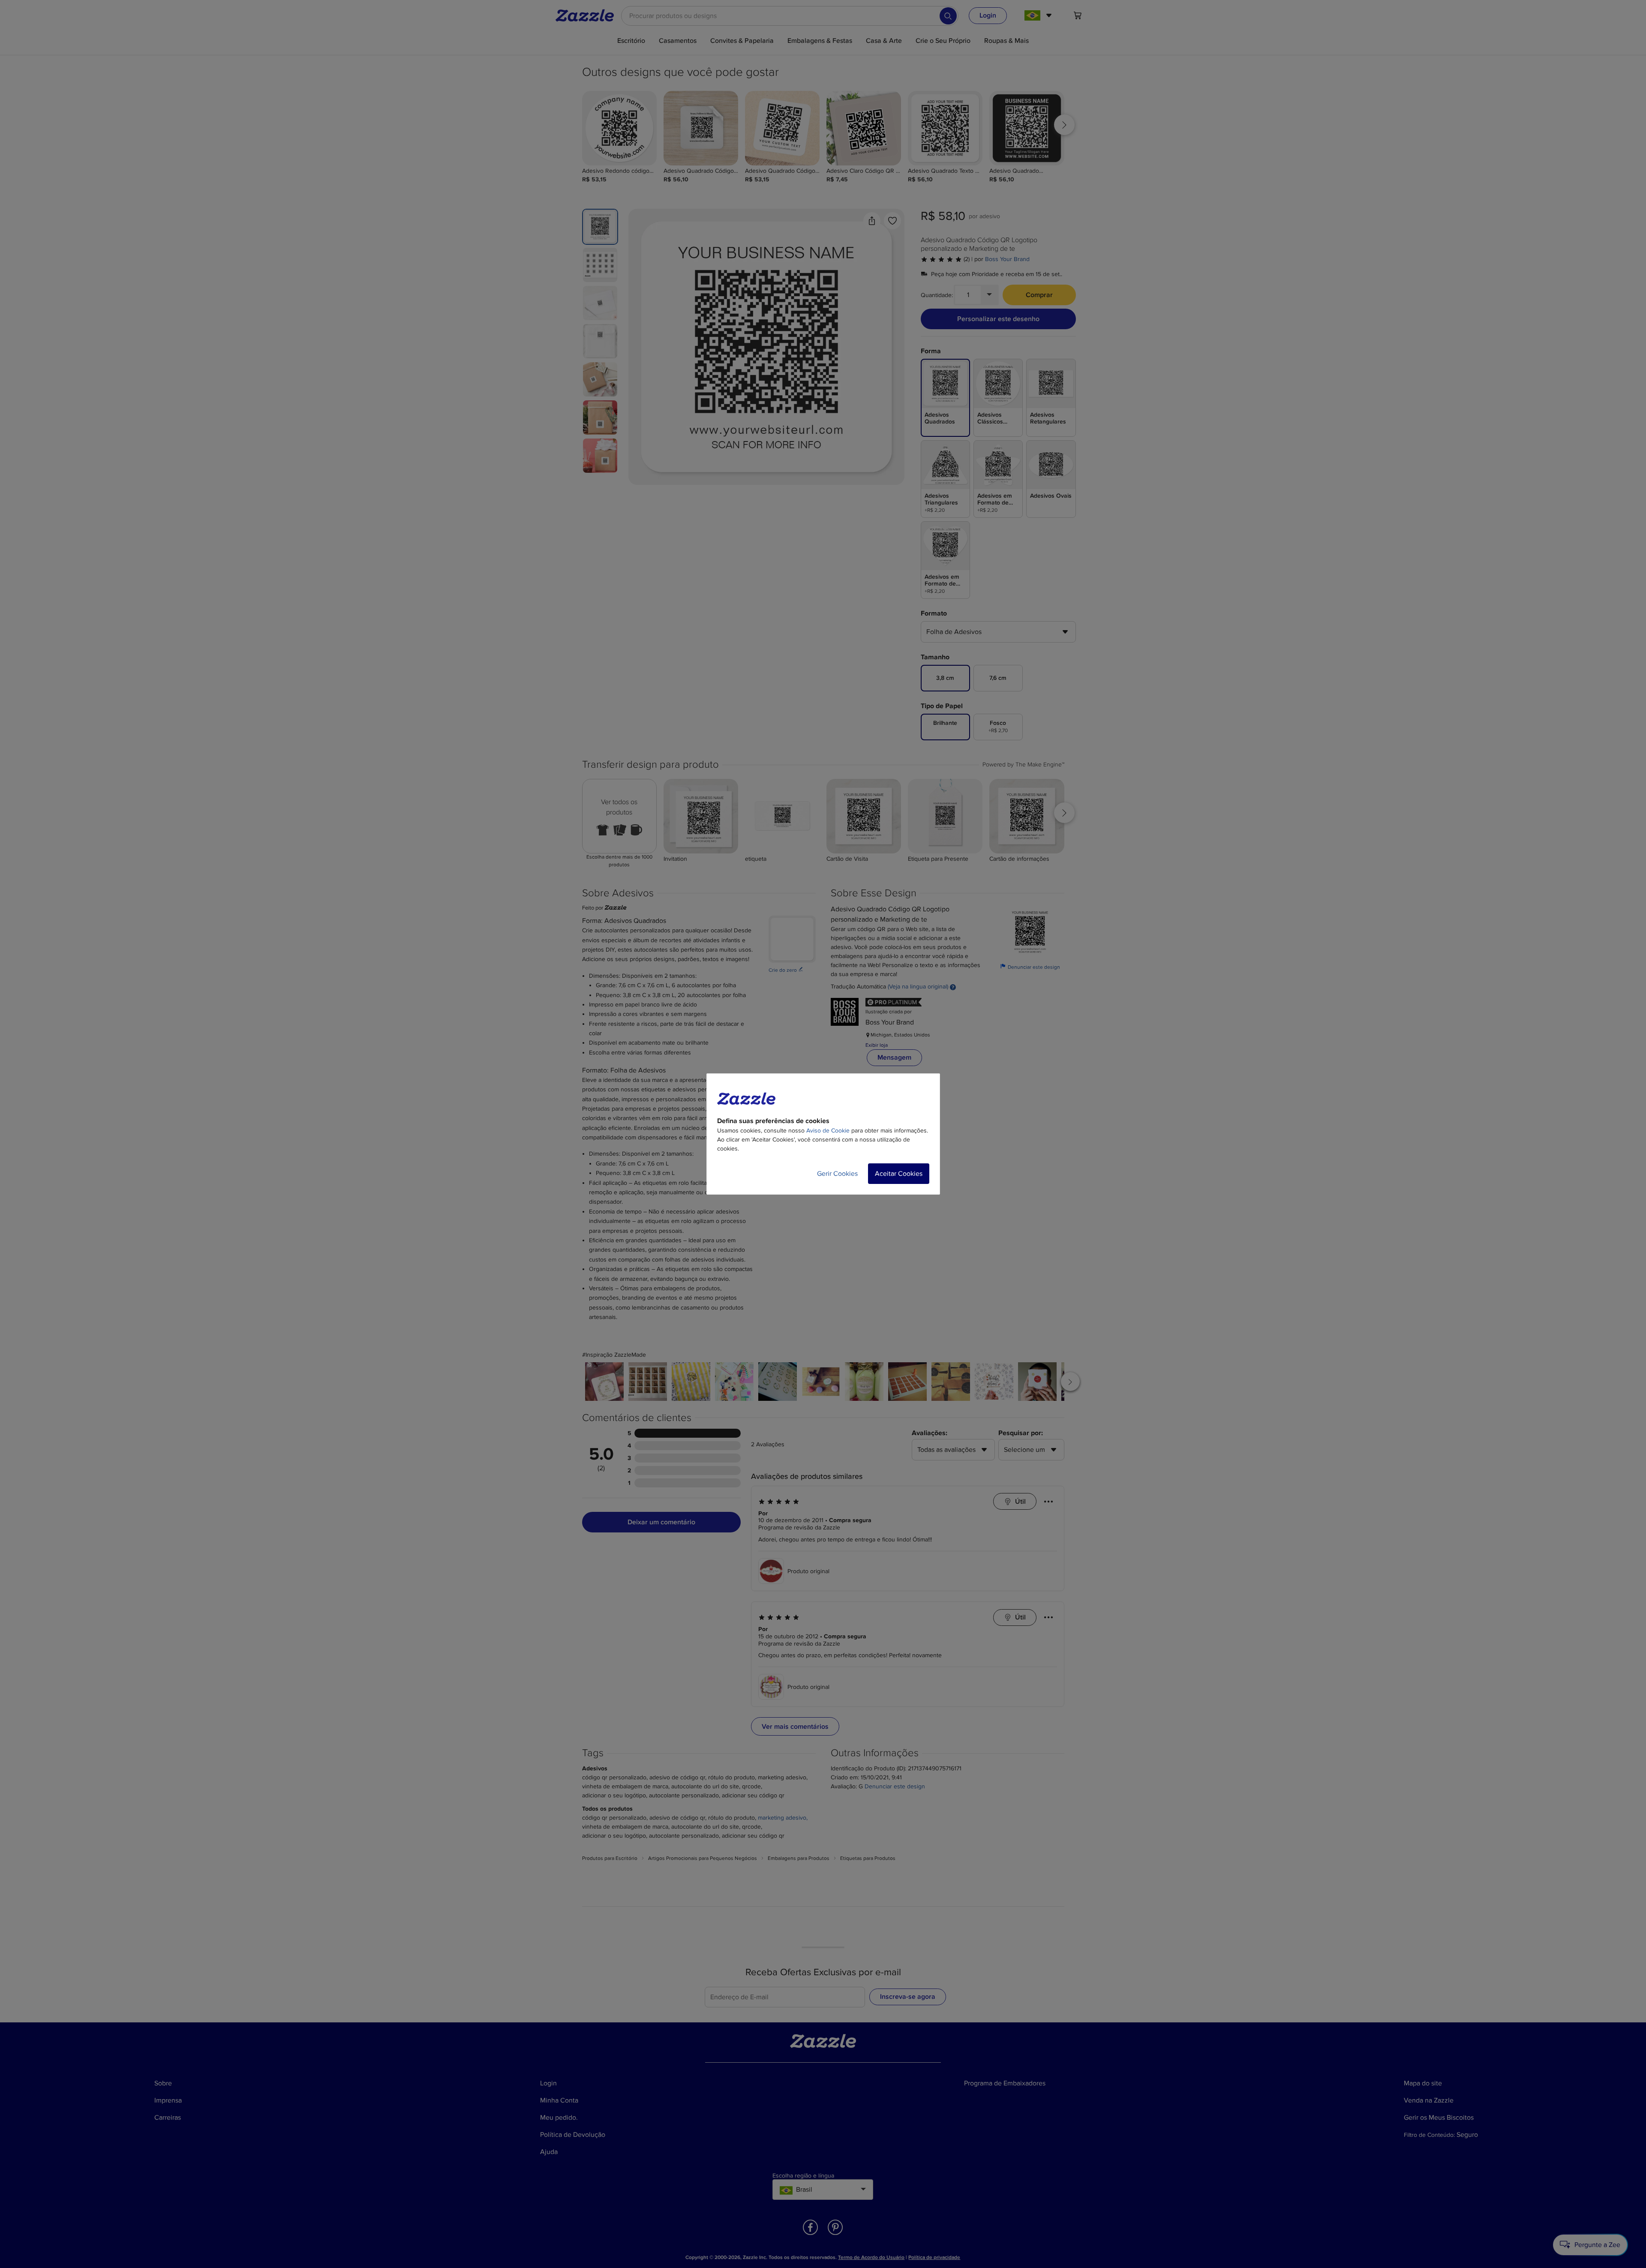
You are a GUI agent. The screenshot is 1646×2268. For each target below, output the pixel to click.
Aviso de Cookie (828, 1131)
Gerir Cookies (837, 1174)
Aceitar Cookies (899, 1174)
